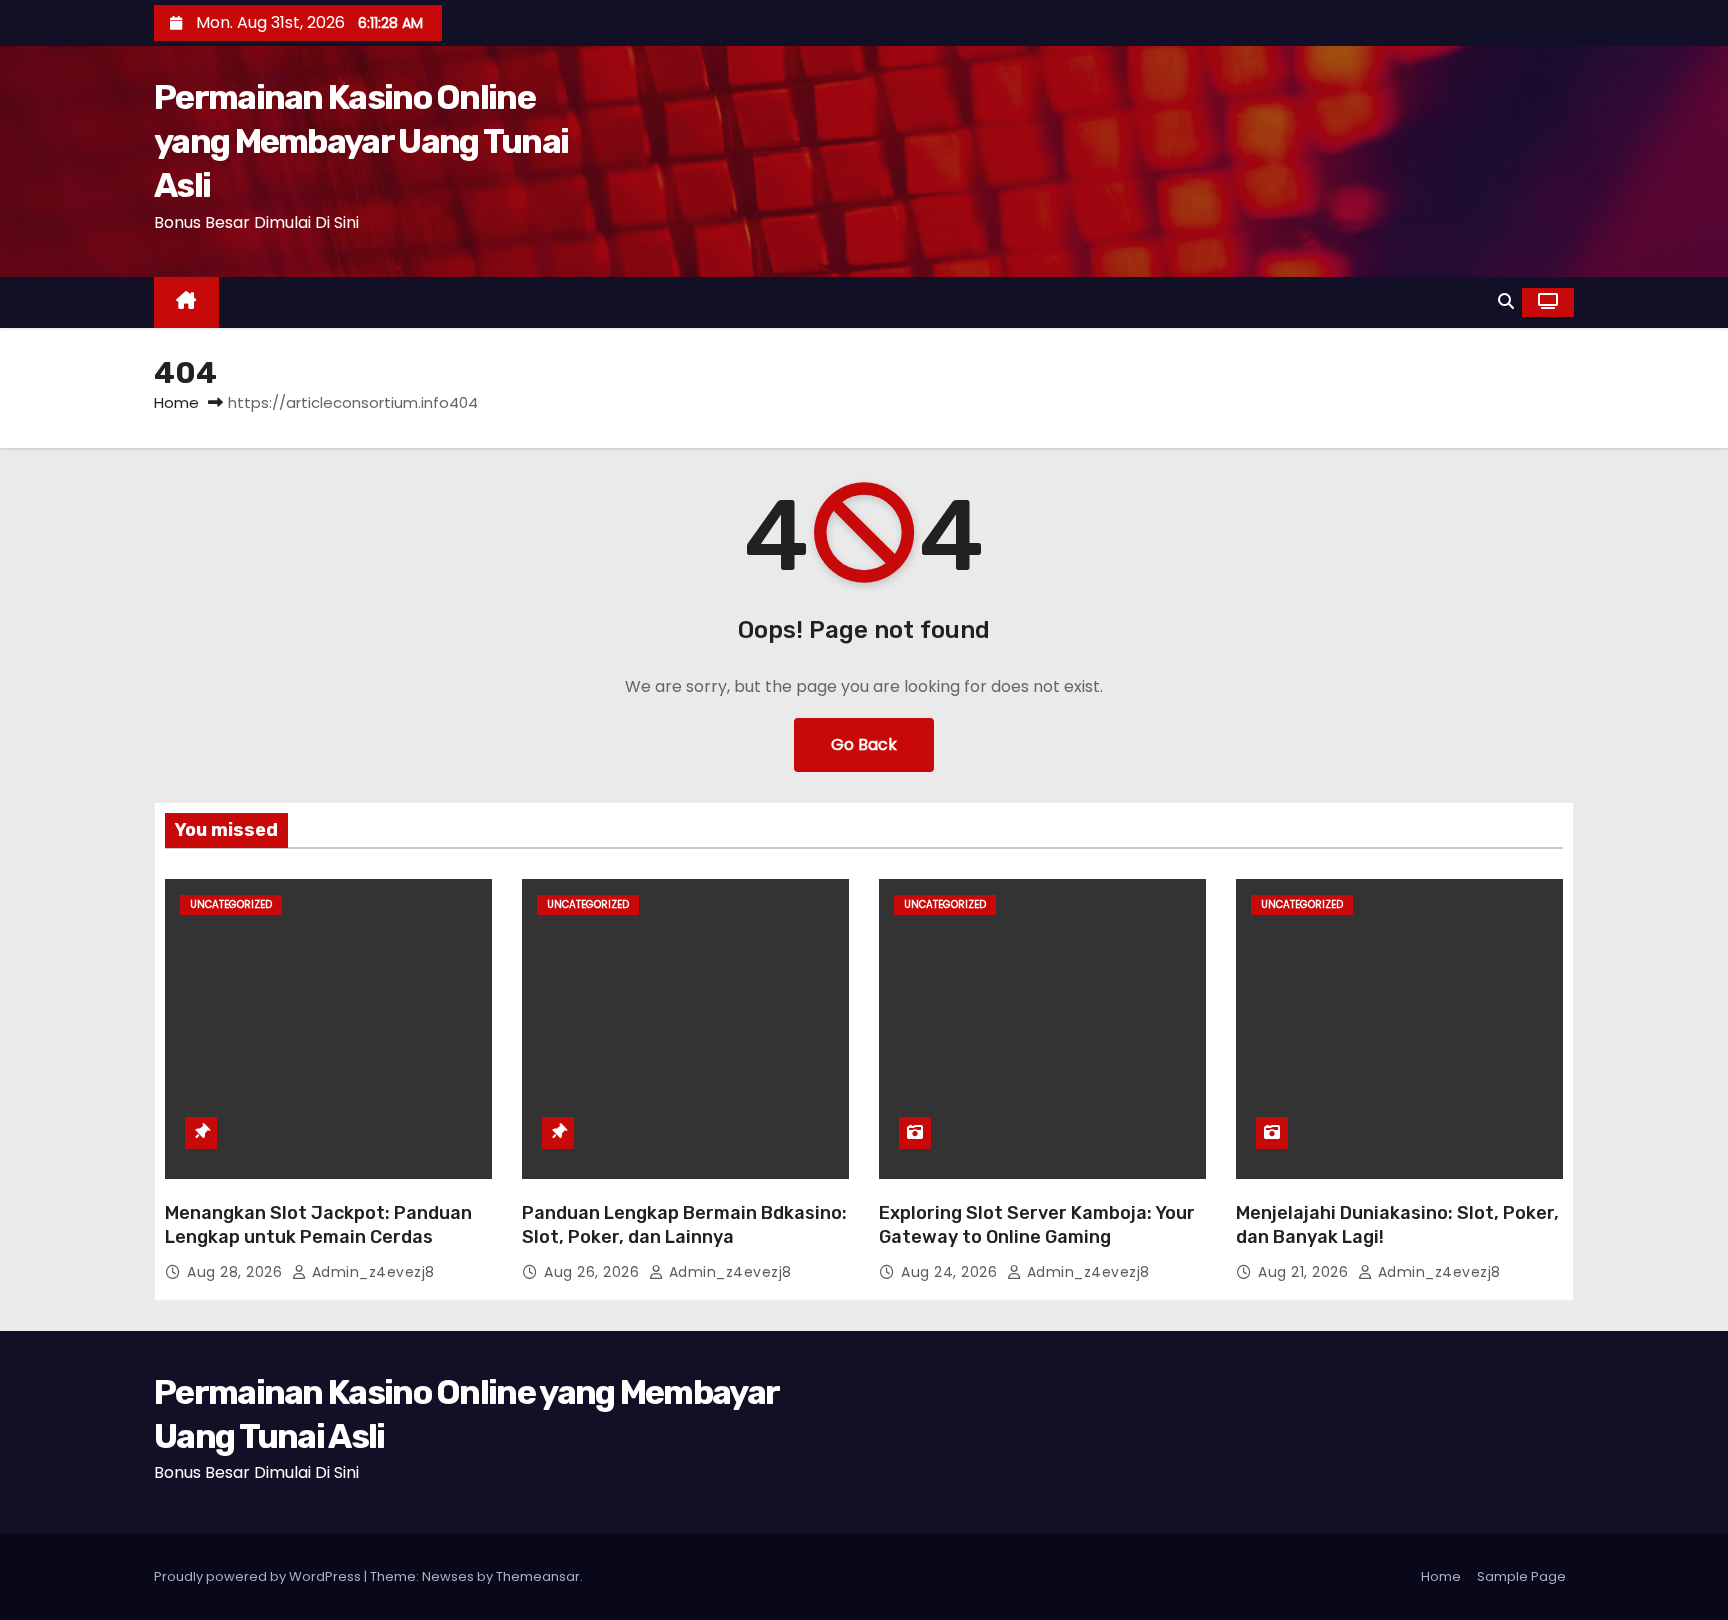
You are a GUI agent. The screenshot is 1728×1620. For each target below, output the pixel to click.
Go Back (864, 744)
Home (176, 402)
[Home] (186, 302)
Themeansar (538, 1576)
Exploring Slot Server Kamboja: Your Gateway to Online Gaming (1037, 1225)
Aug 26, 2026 (594, 1272)
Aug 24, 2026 (951, 1272)
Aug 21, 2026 (1305, 1272)
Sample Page (1521, 1576)
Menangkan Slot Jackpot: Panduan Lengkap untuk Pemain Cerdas (318, 1225)
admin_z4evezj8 (371, 1272)
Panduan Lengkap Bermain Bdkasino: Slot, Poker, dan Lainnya (684, 1225)
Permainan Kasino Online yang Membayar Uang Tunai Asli (361, 141)
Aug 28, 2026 (237, 1272)
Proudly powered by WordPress (259, 1576)
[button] (1506, 301)
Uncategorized (231, 904)
